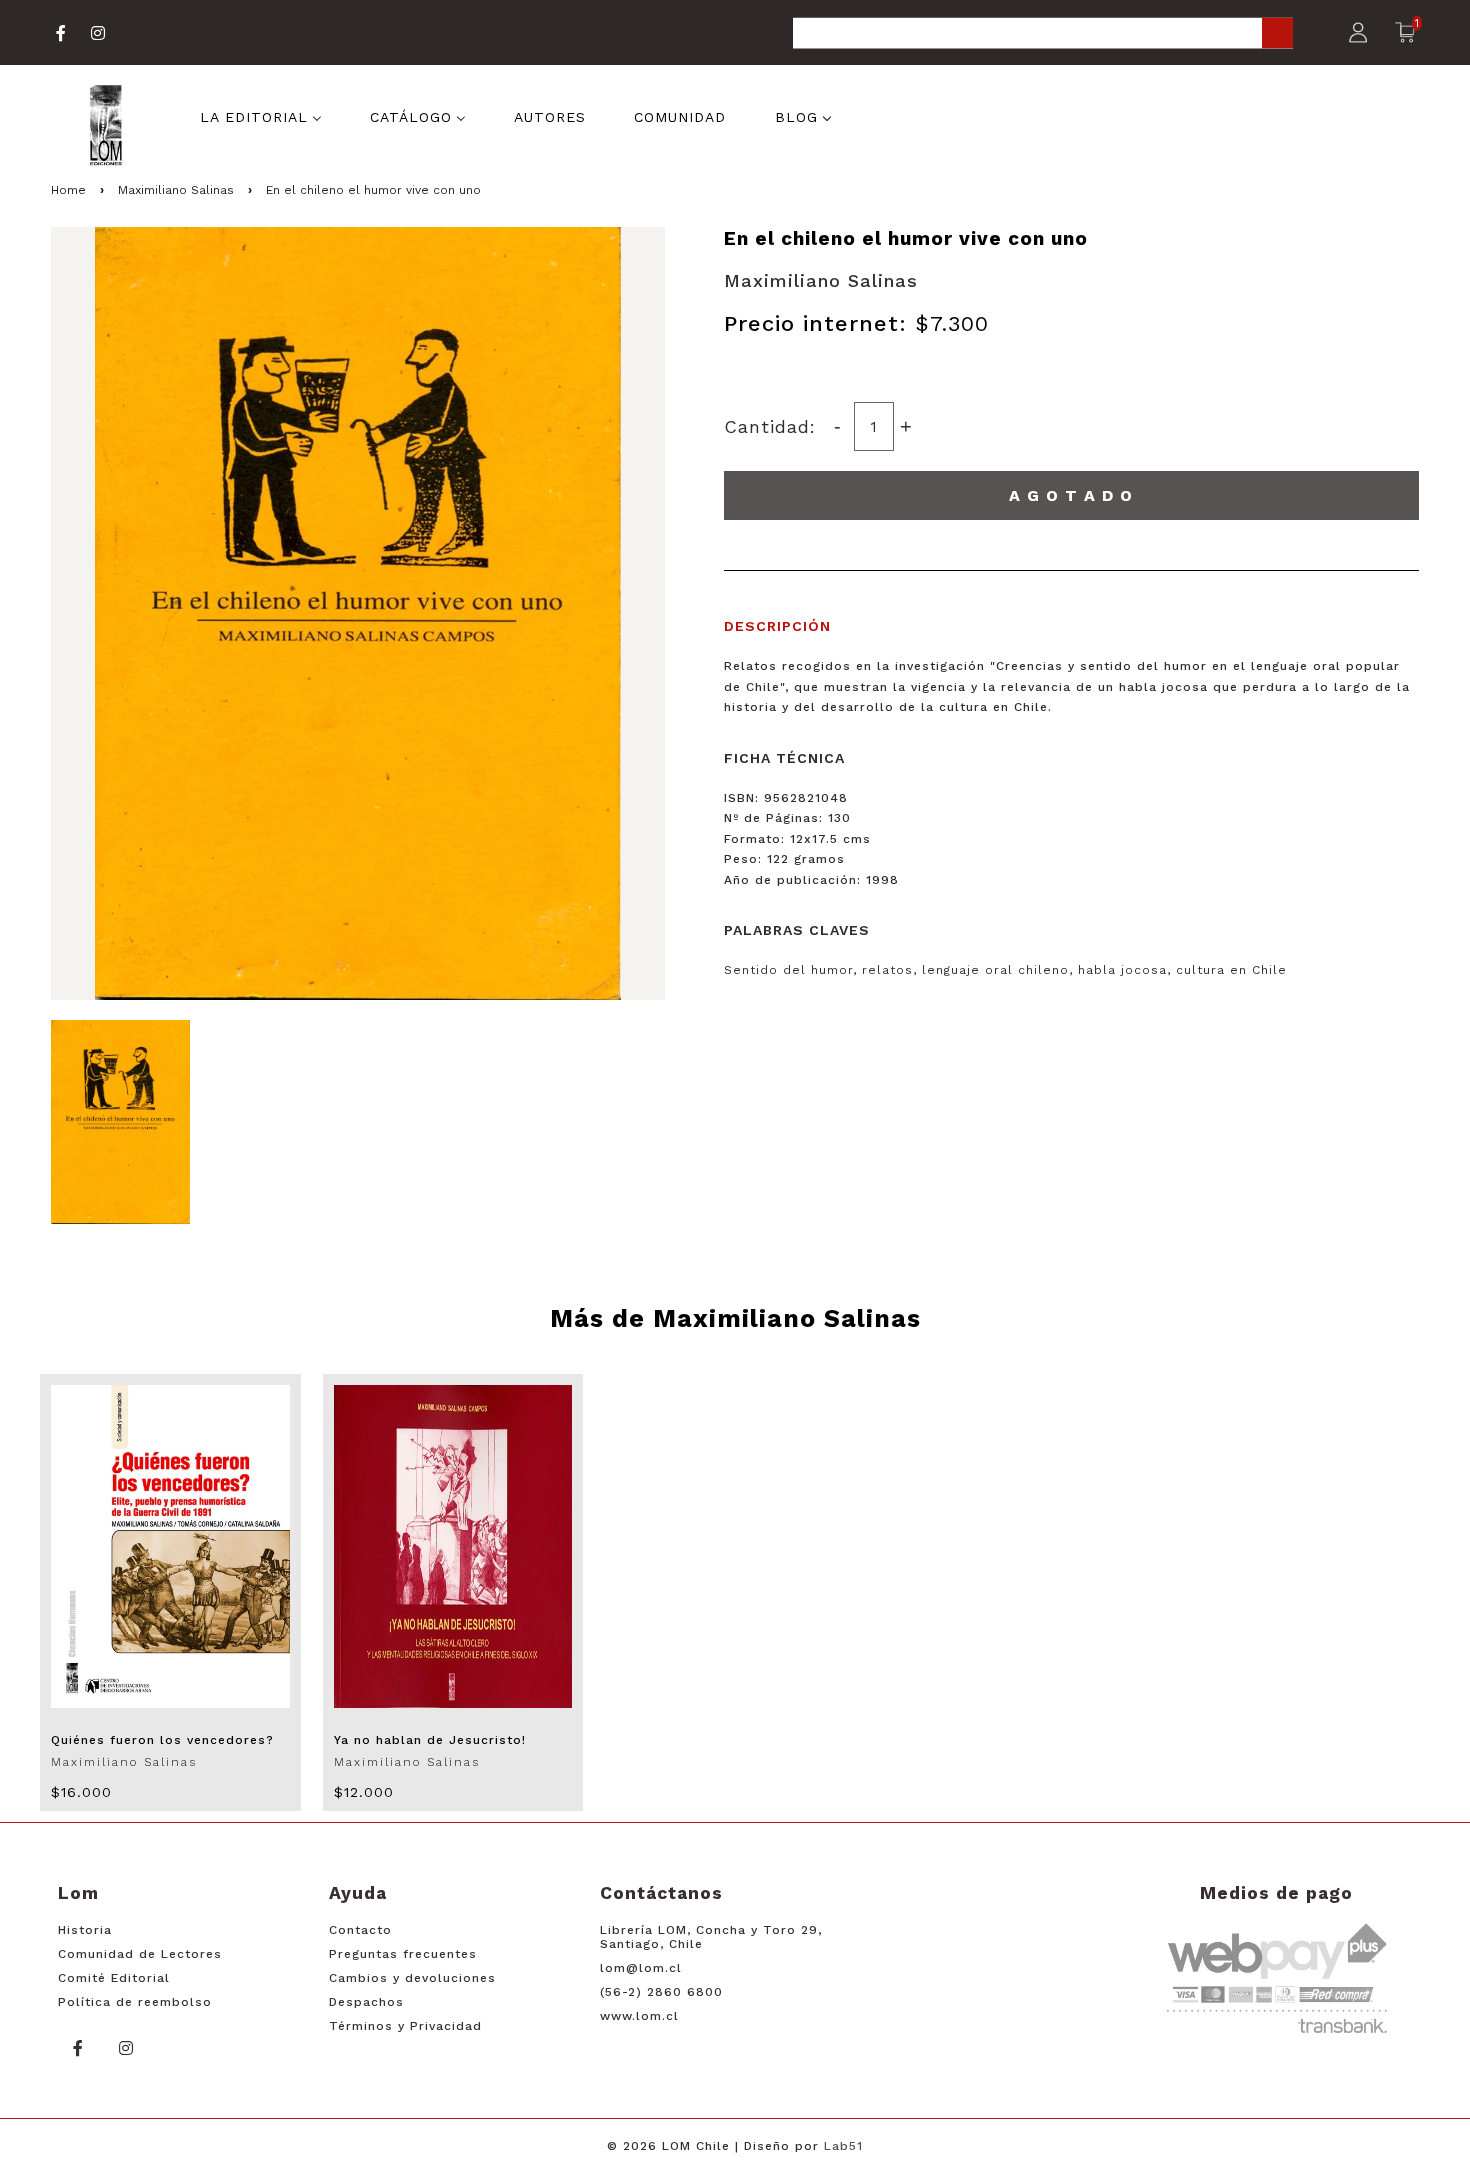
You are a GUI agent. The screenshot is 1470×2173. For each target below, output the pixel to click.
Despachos (366, 2002)
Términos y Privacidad (405, 2026)
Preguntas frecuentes (403, 1954)
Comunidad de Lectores (140, 1954)
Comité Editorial (114, 1978)
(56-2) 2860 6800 (661, 1992)
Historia (85, 1930)
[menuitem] (261, 116)
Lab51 (843, 2146)
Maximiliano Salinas (176, 190)
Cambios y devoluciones (412, 1978)
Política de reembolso (135, 2002)
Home (68, 190)
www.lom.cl (639, 2016)
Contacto (360, 1930)
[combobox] (1043, 34)
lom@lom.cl (641, 1968)
